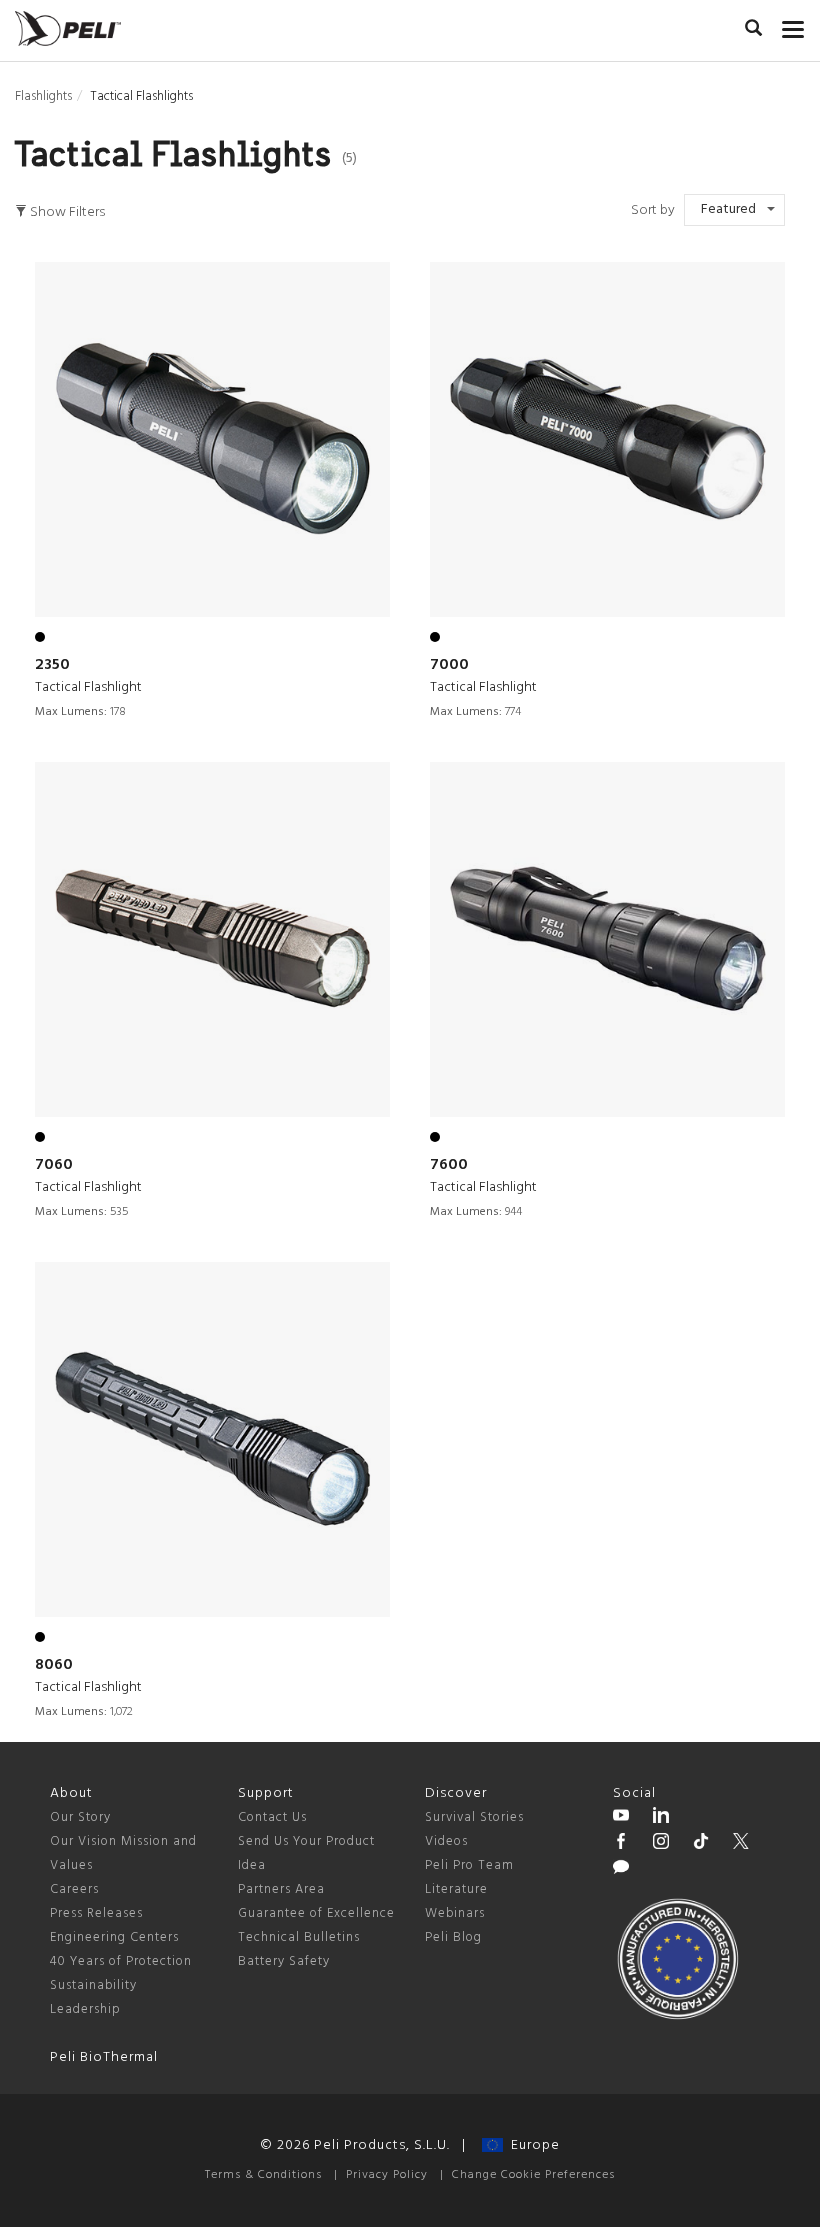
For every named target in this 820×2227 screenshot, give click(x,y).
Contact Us (272, 1817)
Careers (74, 1889)
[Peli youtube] (621, 1818)
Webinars (455, 1913)
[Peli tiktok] (701, 1844)
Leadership (85, 2009)
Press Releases (96, 1913)
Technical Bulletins (299, 1937)
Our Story (80, 1817)
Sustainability (93, 1985)
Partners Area (281, 1889)
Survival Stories (474, 1817)
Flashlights (43, 96)
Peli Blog (453, 1937)
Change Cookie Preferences (533, 2175)
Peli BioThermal (104, 2057)
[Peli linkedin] (661, 1818)
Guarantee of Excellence (316, 1913)
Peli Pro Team (469, 1865)
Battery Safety (284, 1961)
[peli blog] (621, 1870)
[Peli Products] (621, 1844)
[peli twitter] (741, 1844)
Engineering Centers (114, 1937)
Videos (446, 1841)
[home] (68, 28)
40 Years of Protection (121, 1961)
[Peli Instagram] (661, 1844)
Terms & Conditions (263, 2175)
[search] (753, 31)
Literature (456, 1889)
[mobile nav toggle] (793, 25)
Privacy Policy (387, 2175)
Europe (531, 2145)
